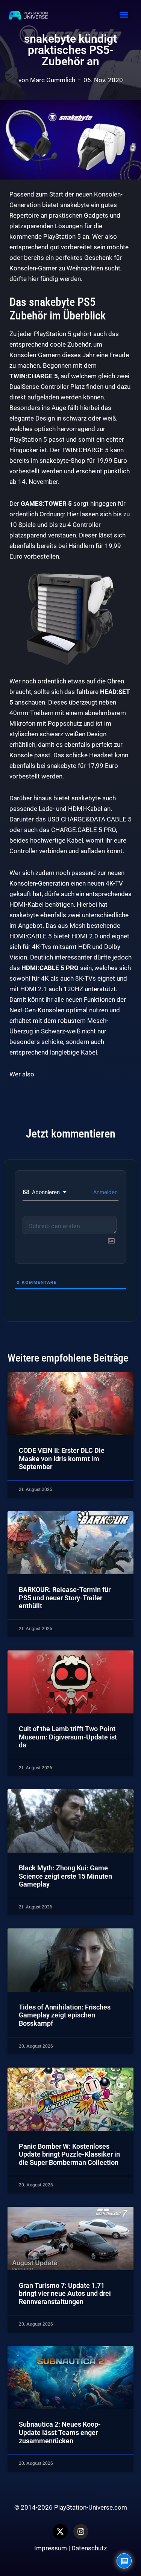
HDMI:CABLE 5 (31, 936)
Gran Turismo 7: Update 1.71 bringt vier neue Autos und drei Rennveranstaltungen (65, 2294)
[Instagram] (81, 2531)
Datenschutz (89, 2548)
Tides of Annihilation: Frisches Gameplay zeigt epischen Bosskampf (65, 2015)
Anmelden (105, 1192)
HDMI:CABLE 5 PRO (50, 968)
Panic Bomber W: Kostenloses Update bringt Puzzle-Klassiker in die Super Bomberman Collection (69, 2154)
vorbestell (23, 471)
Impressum (51, 2548)
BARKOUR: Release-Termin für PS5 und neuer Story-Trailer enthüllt (65, 1598)
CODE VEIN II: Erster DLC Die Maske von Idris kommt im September (62, 1458)
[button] (124, 15)
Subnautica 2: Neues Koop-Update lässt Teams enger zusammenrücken (60, 2432)
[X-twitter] (60, 2531)
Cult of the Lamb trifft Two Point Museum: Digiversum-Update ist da (68, 1737)
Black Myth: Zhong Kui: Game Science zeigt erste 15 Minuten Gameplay (65, 1876)
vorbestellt (25, 776)
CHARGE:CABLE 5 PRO (83, 830)
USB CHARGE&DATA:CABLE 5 (89, 819)
